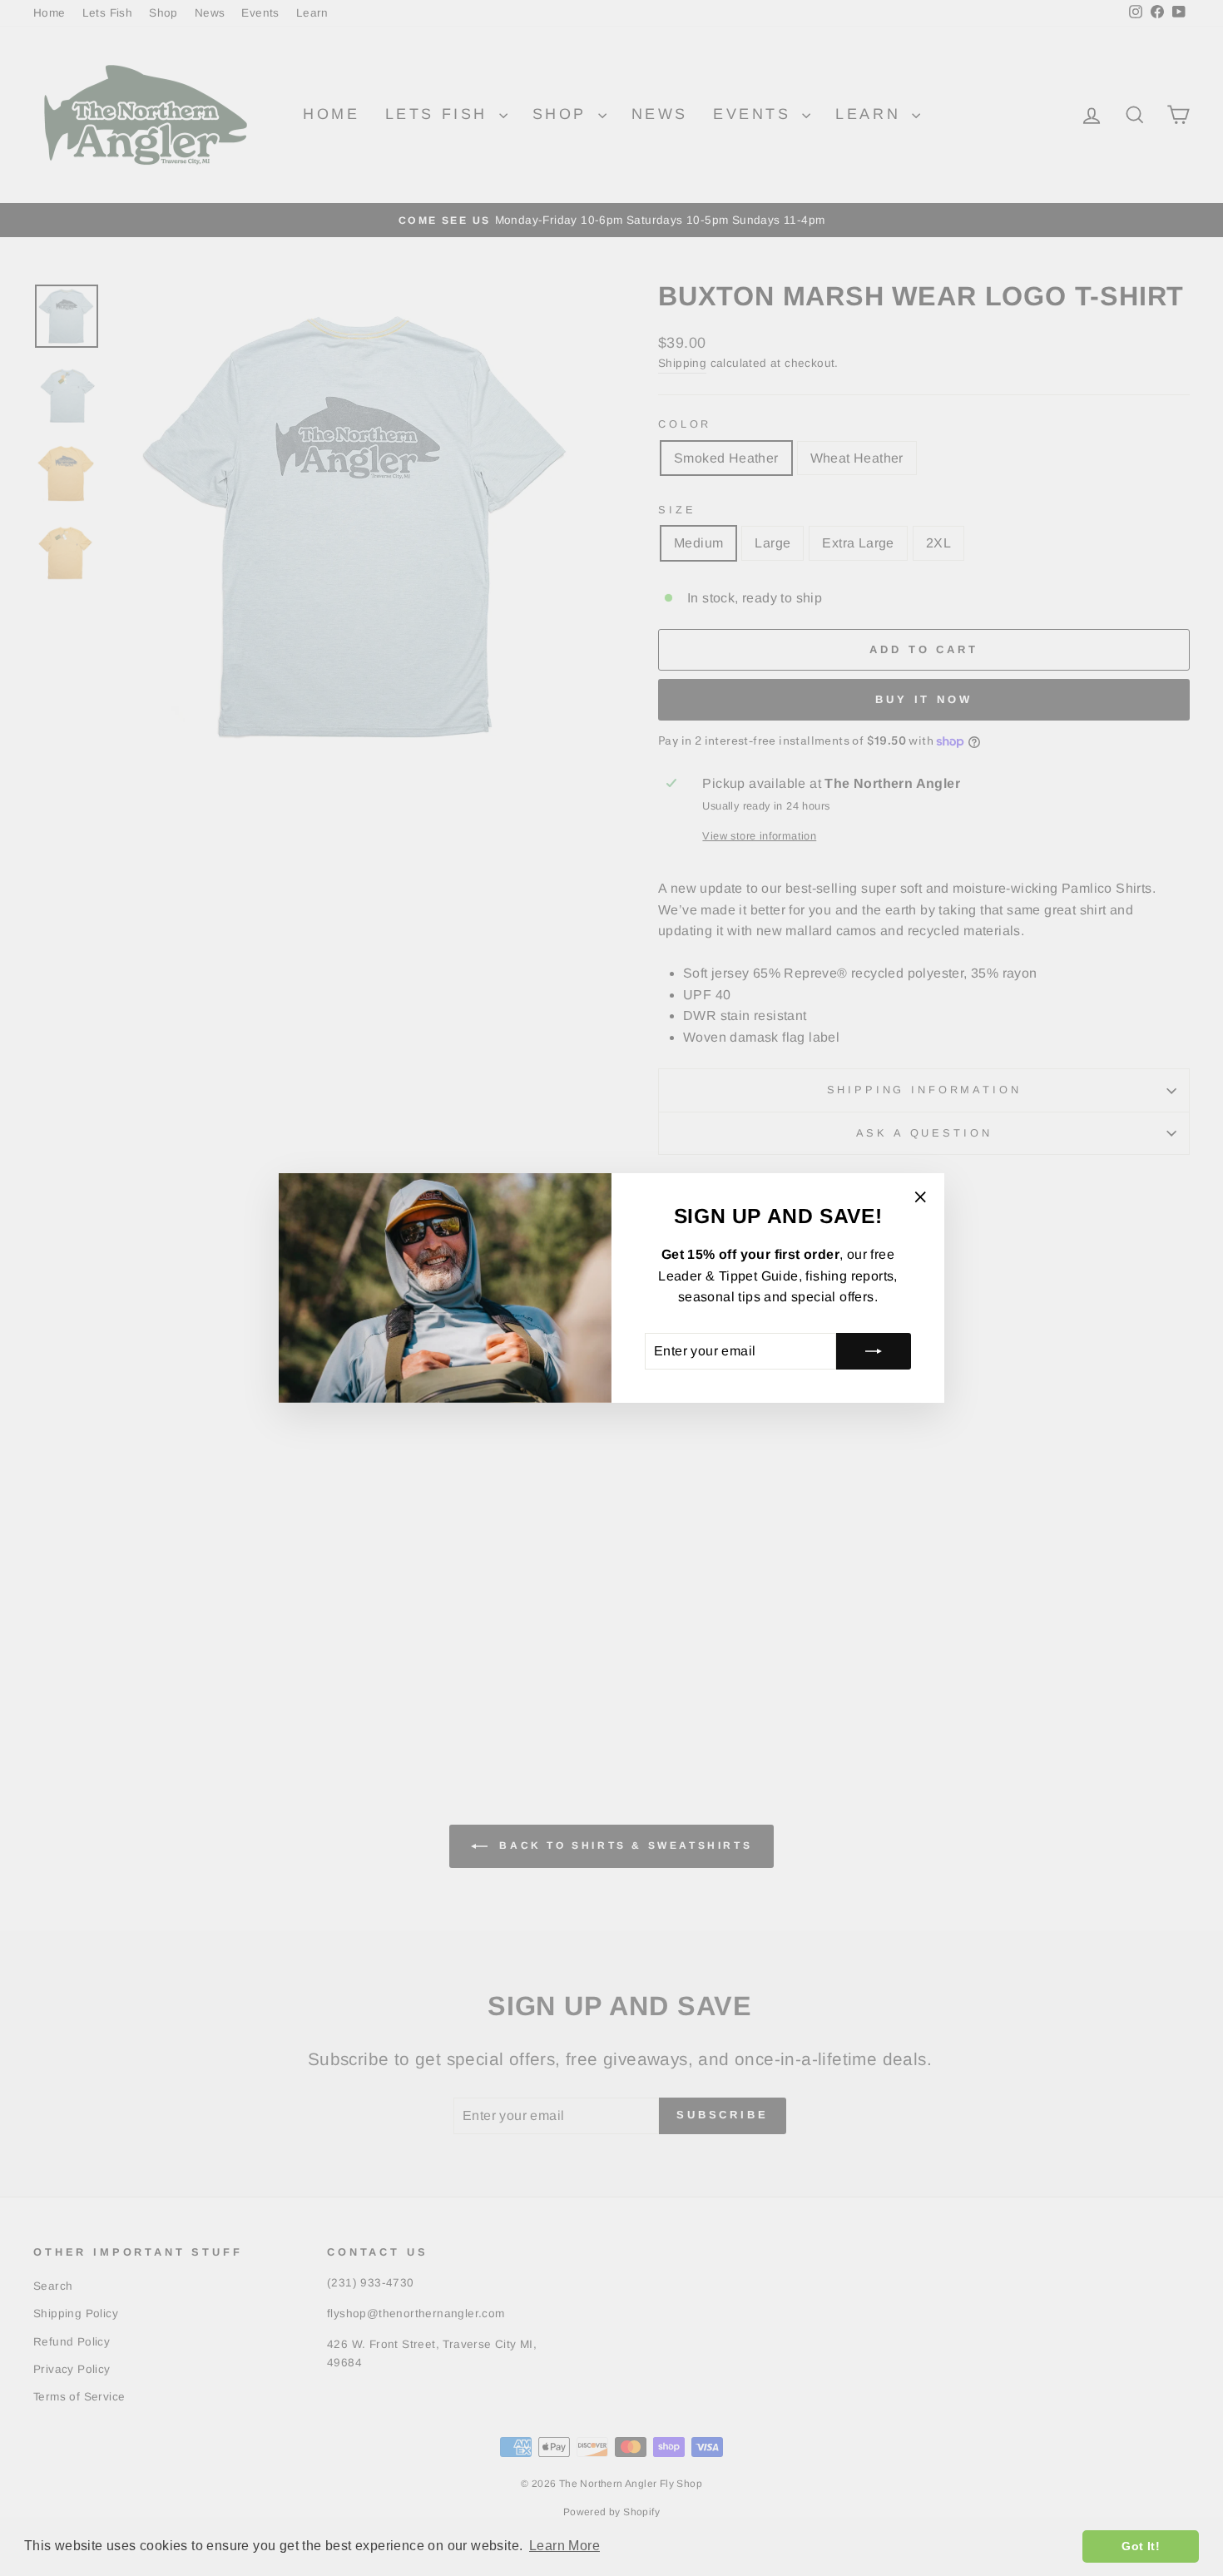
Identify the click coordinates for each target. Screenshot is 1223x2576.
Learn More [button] (564, 2546)
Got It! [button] (1141, 2546)
